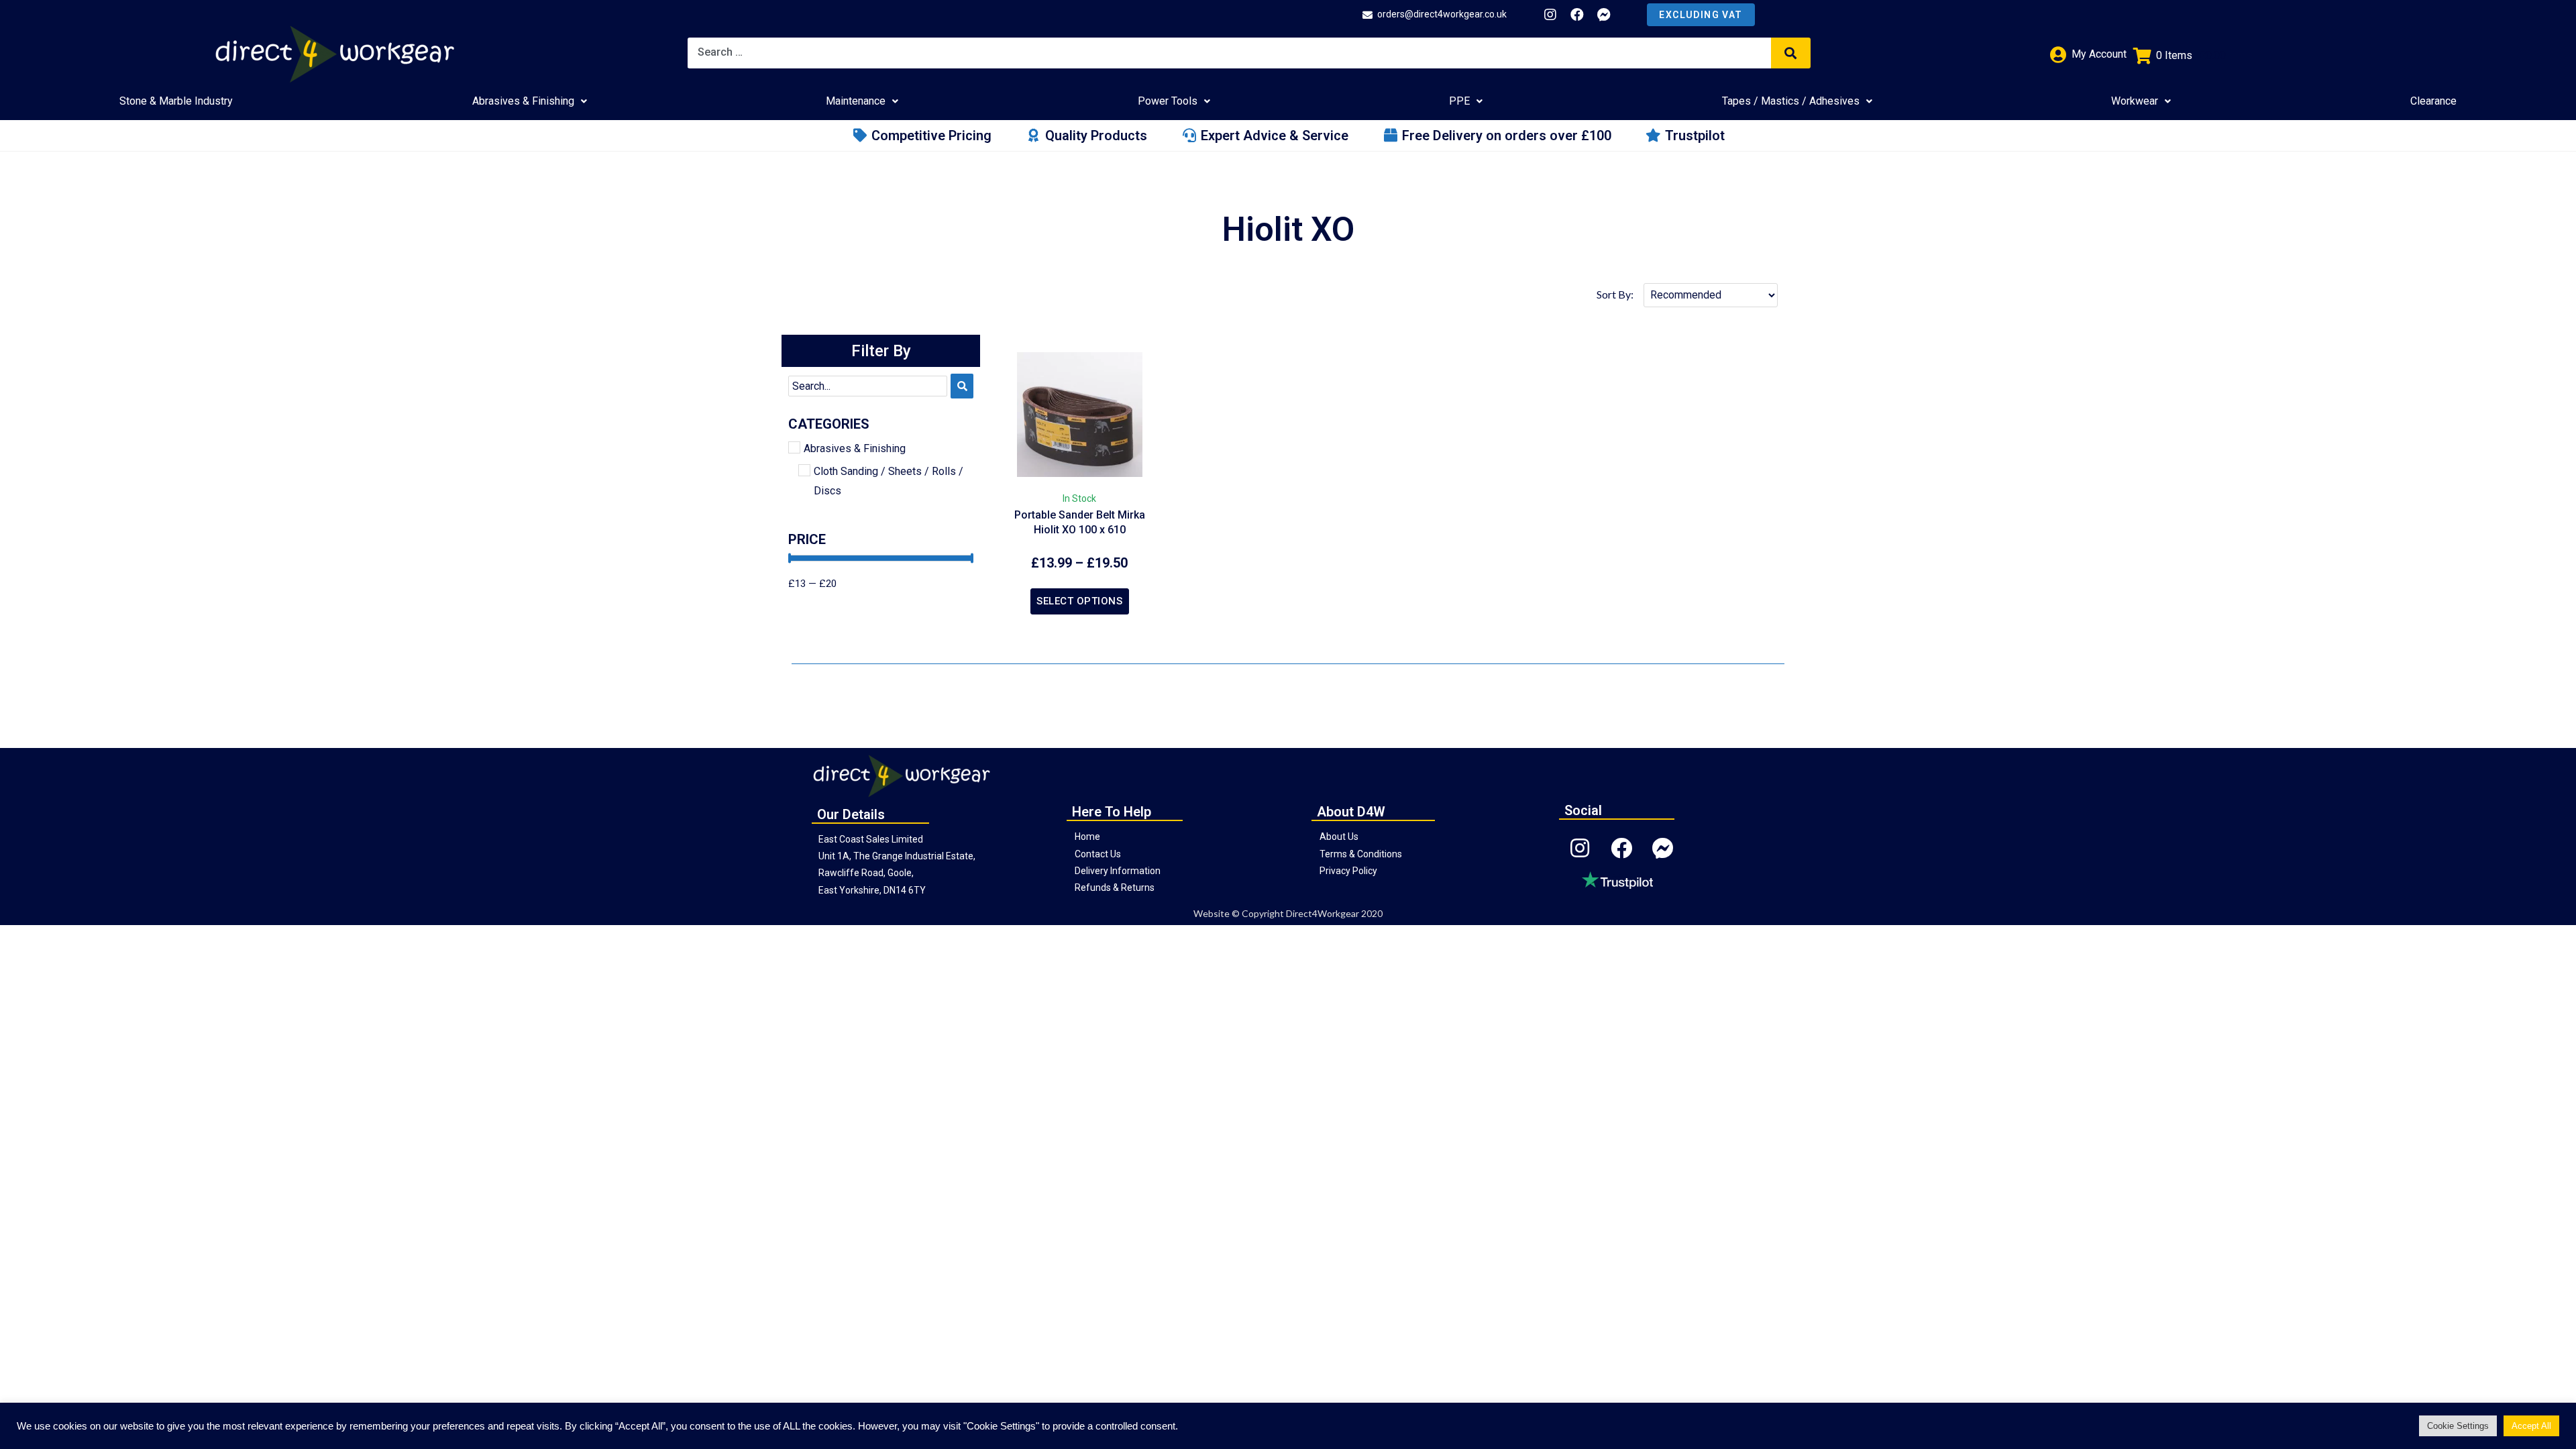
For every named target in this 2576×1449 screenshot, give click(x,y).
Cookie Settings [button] (2458, 1426)
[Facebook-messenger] (1604, 15)
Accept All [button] (2531, 1426)
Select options (1079, 601)
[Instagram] (1550, 15)
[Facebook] (1577, 15)
